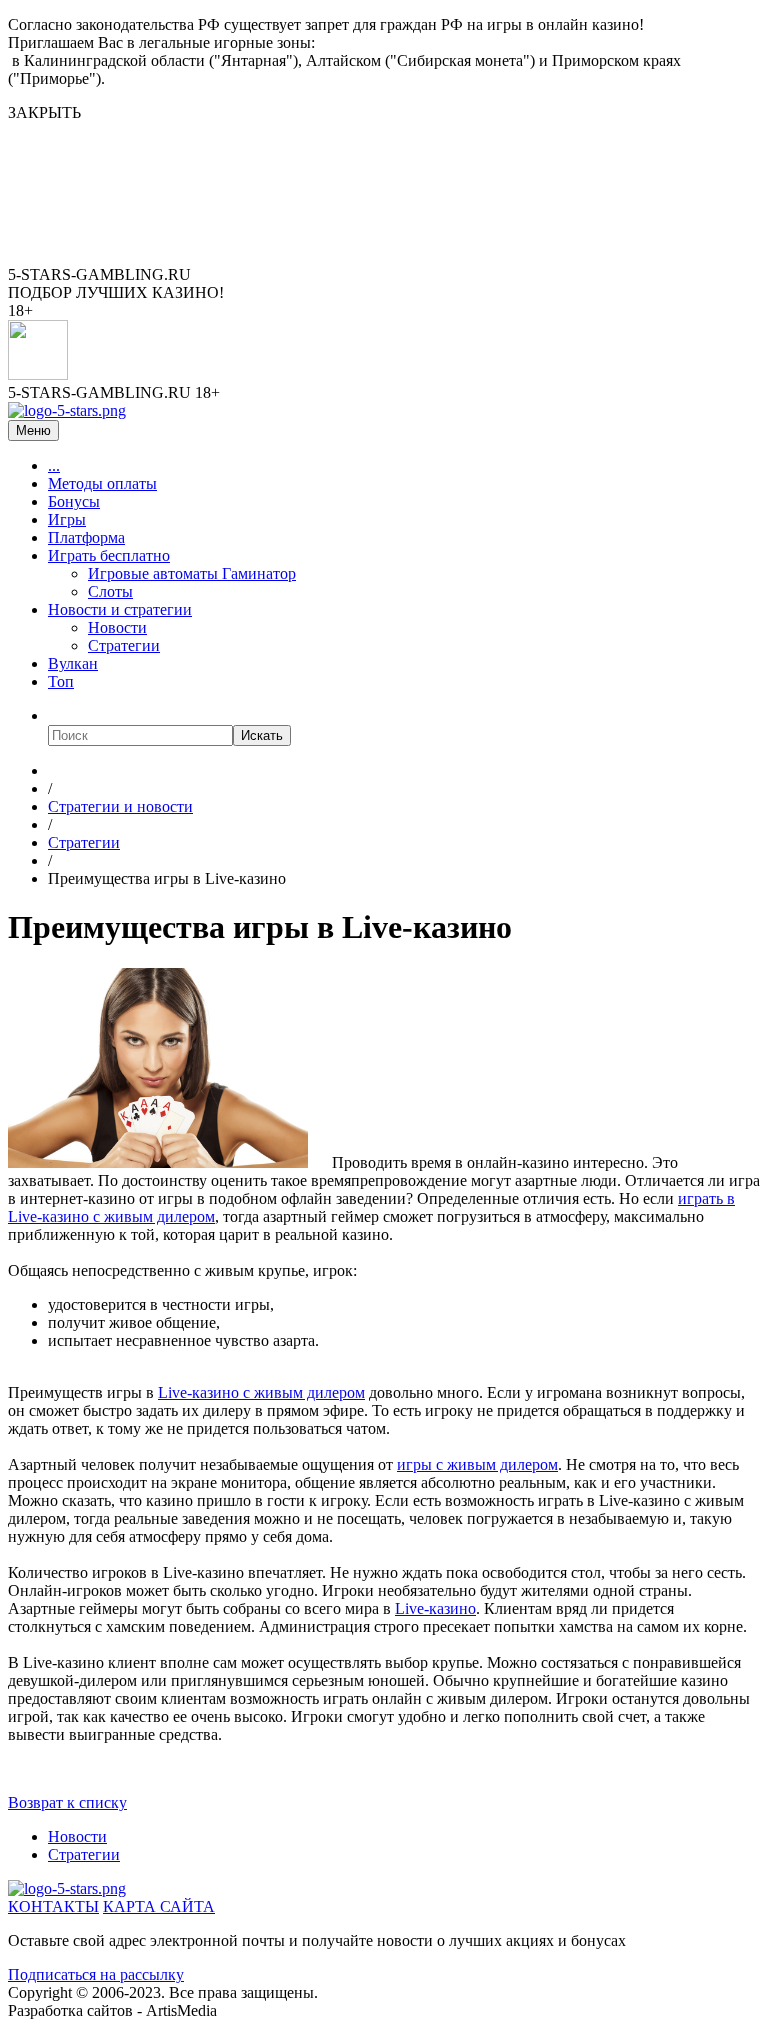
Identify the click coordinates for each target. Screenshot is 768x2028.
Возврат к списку (67, 1802)
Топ (61, 681)
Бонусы (74, 501)
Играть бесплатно (109, 555)
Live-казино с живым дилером (261, 1392)
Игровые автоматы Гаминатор (192, 573)
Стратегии (124, 645)
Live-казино (435, 1608)
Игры (67, 519)
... (54, 465)
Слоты (110, 591)
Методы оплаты (102, 483)
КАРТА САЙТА (159, 1906)
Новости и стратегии (120, 609)
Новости (117, 627)
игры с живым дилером (477, 1464)
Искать (262, 735)
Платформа (86, 537)
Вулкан (73, 663)
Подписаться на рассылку (96, 1974)
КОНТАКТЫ (53, 1906)
